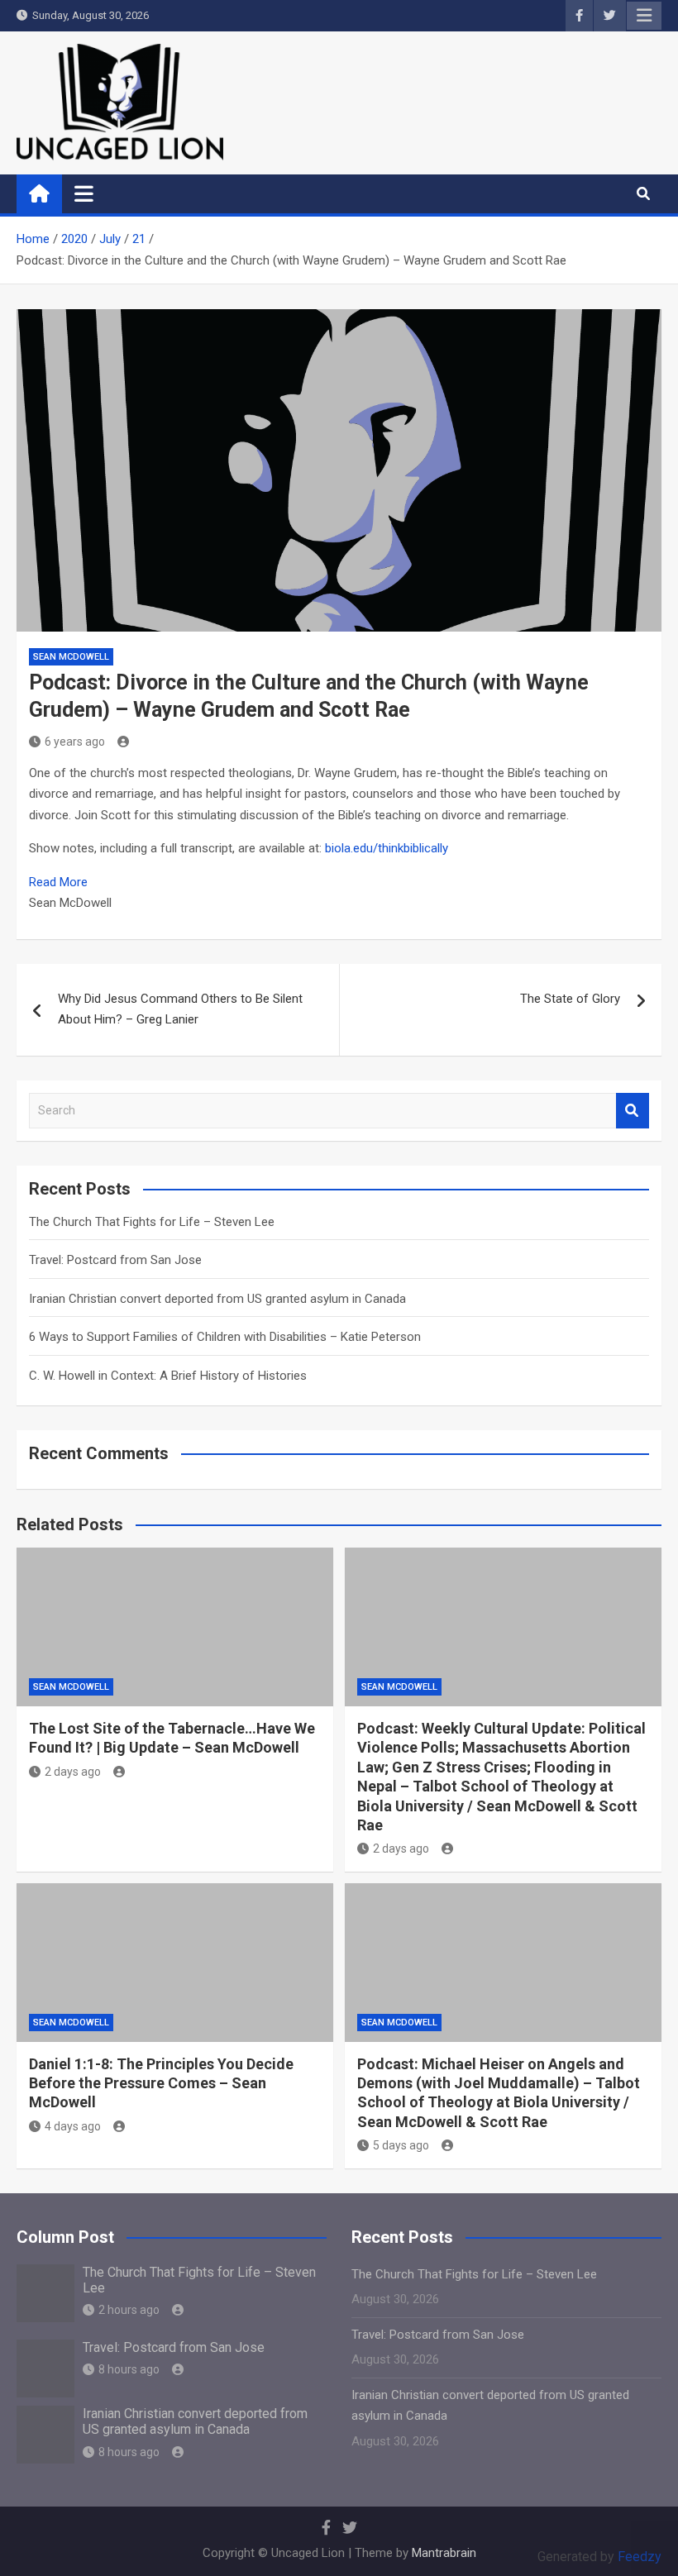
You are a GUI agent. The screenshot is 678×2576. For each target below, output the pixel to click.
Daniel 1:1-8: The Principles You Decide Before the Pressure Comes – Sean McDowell (161, 2083)
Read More (58, 882)
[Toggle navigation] (84, 193)
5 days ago (401, 2145)
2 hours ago (129, 2310)
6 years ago (75, 742)
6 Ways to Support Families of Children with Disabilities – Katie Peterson (225, 1337)
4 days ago (73, 2126)
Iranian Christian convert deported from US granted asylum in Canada (217, 1299)
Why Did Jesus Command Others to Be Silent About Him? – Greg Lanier (180, 1009)
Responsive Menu (644, 16)
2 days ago (73, 1772)
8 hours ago (129, 2369)
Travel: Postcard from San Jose (115, 1260)
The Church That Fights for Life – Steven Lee (152, 1222)
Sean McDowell (71, 657)
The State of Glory (570, 999)
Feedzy (640, 2557)
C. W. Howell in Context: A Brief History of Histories (168, 1376)
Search (633, 1111)
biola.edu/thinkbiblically (387, 848)
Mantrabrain (444, 2553)
